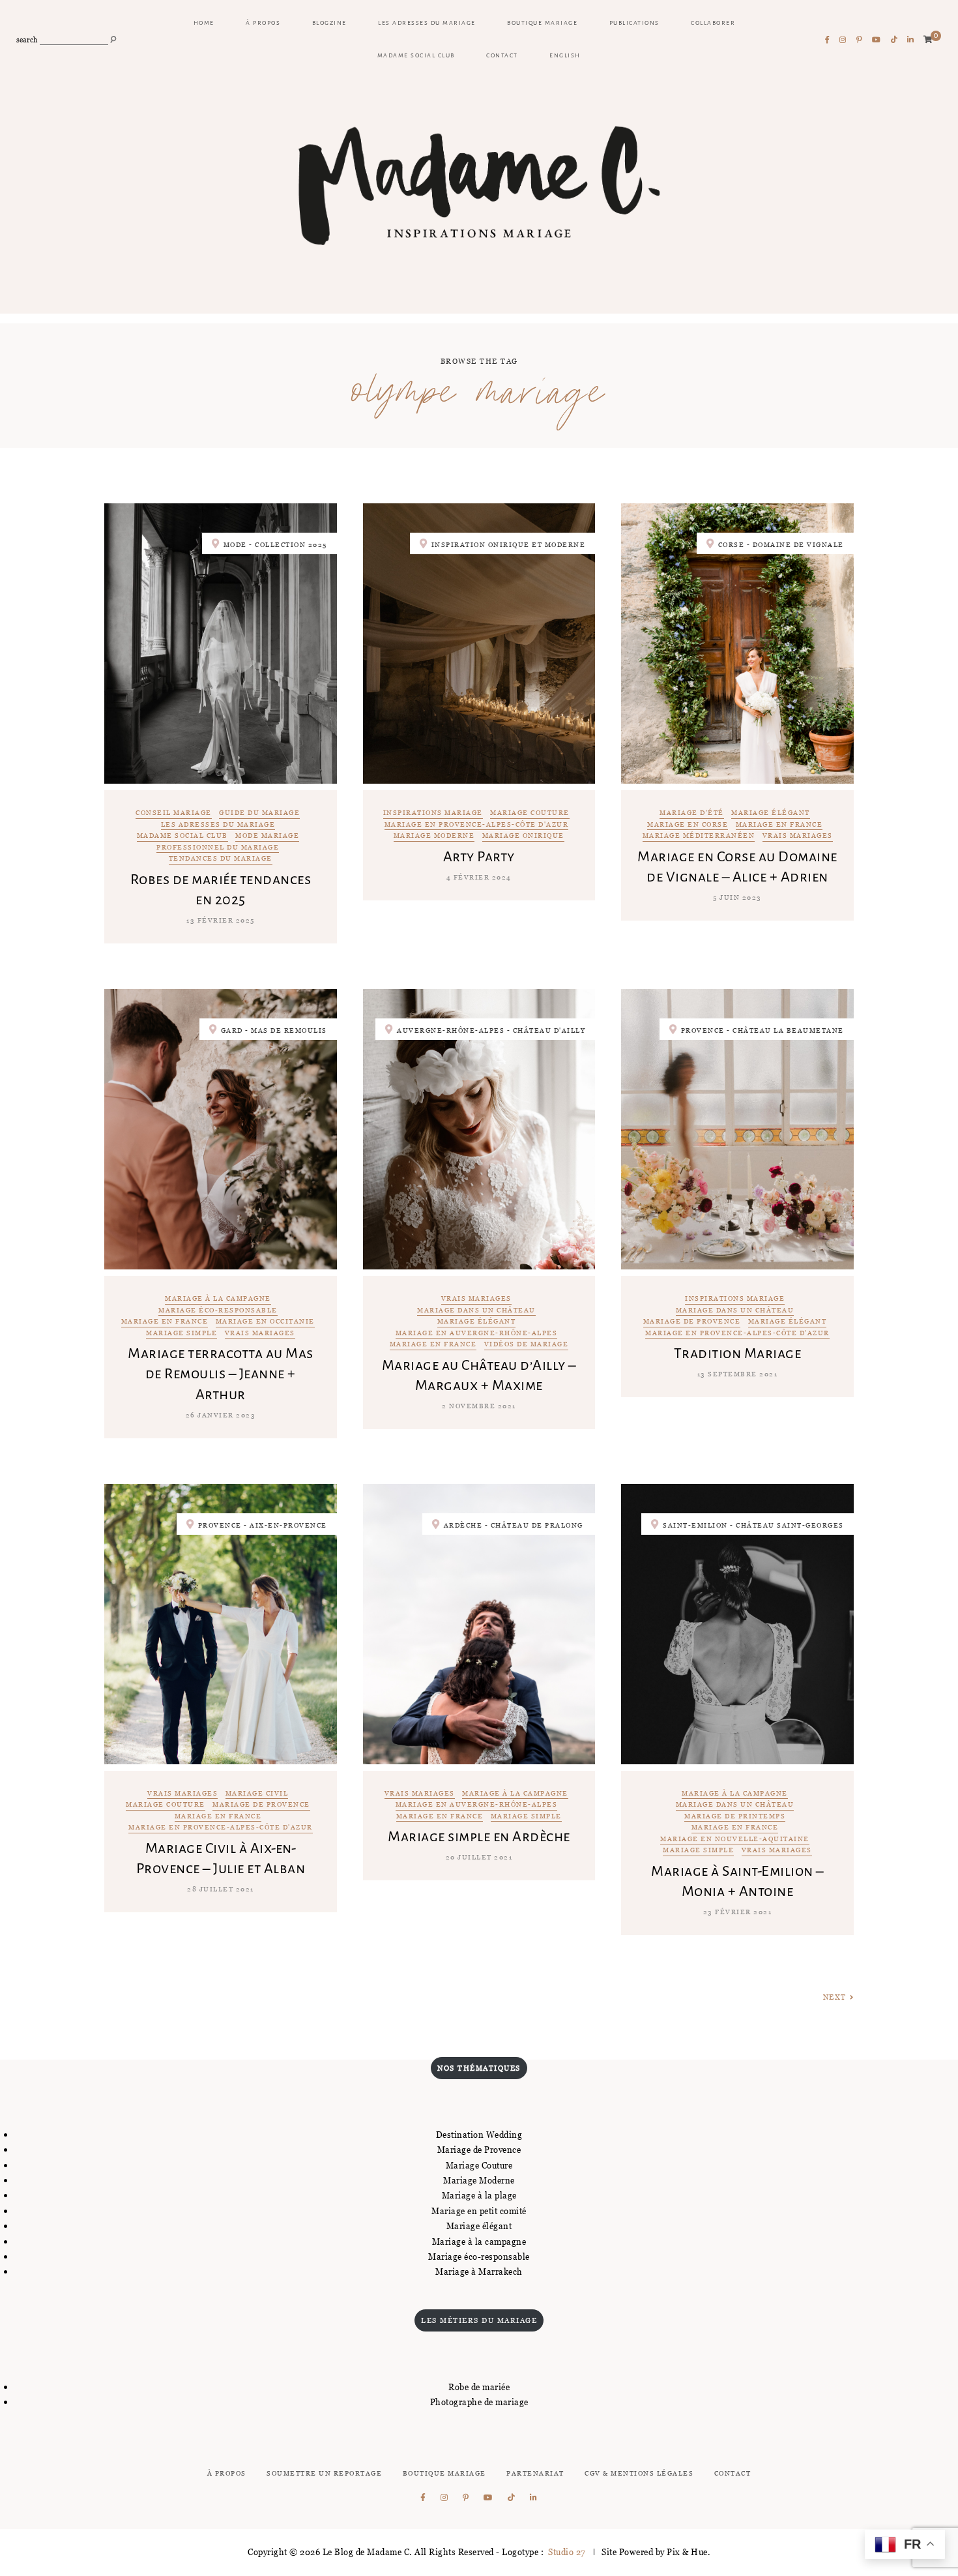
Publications (634, 23)
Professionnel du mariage (218, 848)
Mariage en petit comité (479, 2211)
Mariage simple (181, 1334)
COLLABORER (713, 23)
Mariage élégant (771, 813)
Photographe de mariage (479, 2402)
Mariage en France (779, 825)
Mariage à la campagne (218, 1299)
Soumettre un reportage (324, 2473)
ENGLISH (565, 55)
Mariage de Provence (692, 1322)
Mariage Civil (257, 1794)
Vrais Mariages (798, 836)
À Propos (227, 2473)
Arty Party (479, 857)
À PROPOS (263, 23)
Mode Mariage (267, 836)
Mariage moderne (434, 836)
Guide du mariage (259, 813)
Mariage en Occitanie (265, 1322)
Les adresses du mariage (427, 23)
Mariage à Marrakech (479, 2272)
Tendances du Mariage (221, 859)
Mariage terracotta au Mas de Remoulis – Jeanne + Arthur (221, 1374)
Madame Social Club (416, 55)
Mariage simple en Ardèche (479, 1837)
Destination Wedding (479, 2135)
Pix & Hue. (689, 2552)
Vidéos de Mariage (527, 1345)
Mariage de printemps (735, 1817)
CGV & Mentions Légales (639, 2473)
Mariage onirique (523, 836)
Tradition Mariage (738, 1354)
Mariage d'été (692, 813)
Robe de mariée (479, 2387)
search (27, 40)
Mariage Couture (530, 813)
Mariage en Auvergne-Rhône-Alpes (477, 1334)
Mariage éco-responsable (218, 1311)
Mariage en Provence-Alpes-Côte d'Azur (477, 825)
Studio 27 (566, 2552)
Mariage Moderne (479, 2180)
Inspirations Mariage (433, 813)
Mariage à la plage (479, 2195)
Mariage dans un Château (476, 1311)
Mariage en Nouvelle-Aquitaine (735, 1840)
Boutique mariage (542, 23)
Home (204, 23)
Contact (502, 55)
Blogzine (329, 23)
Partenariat (535, 2473)
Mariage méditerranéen (699, 836)
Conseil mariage (174, 813)
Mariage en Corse (688, 825)
